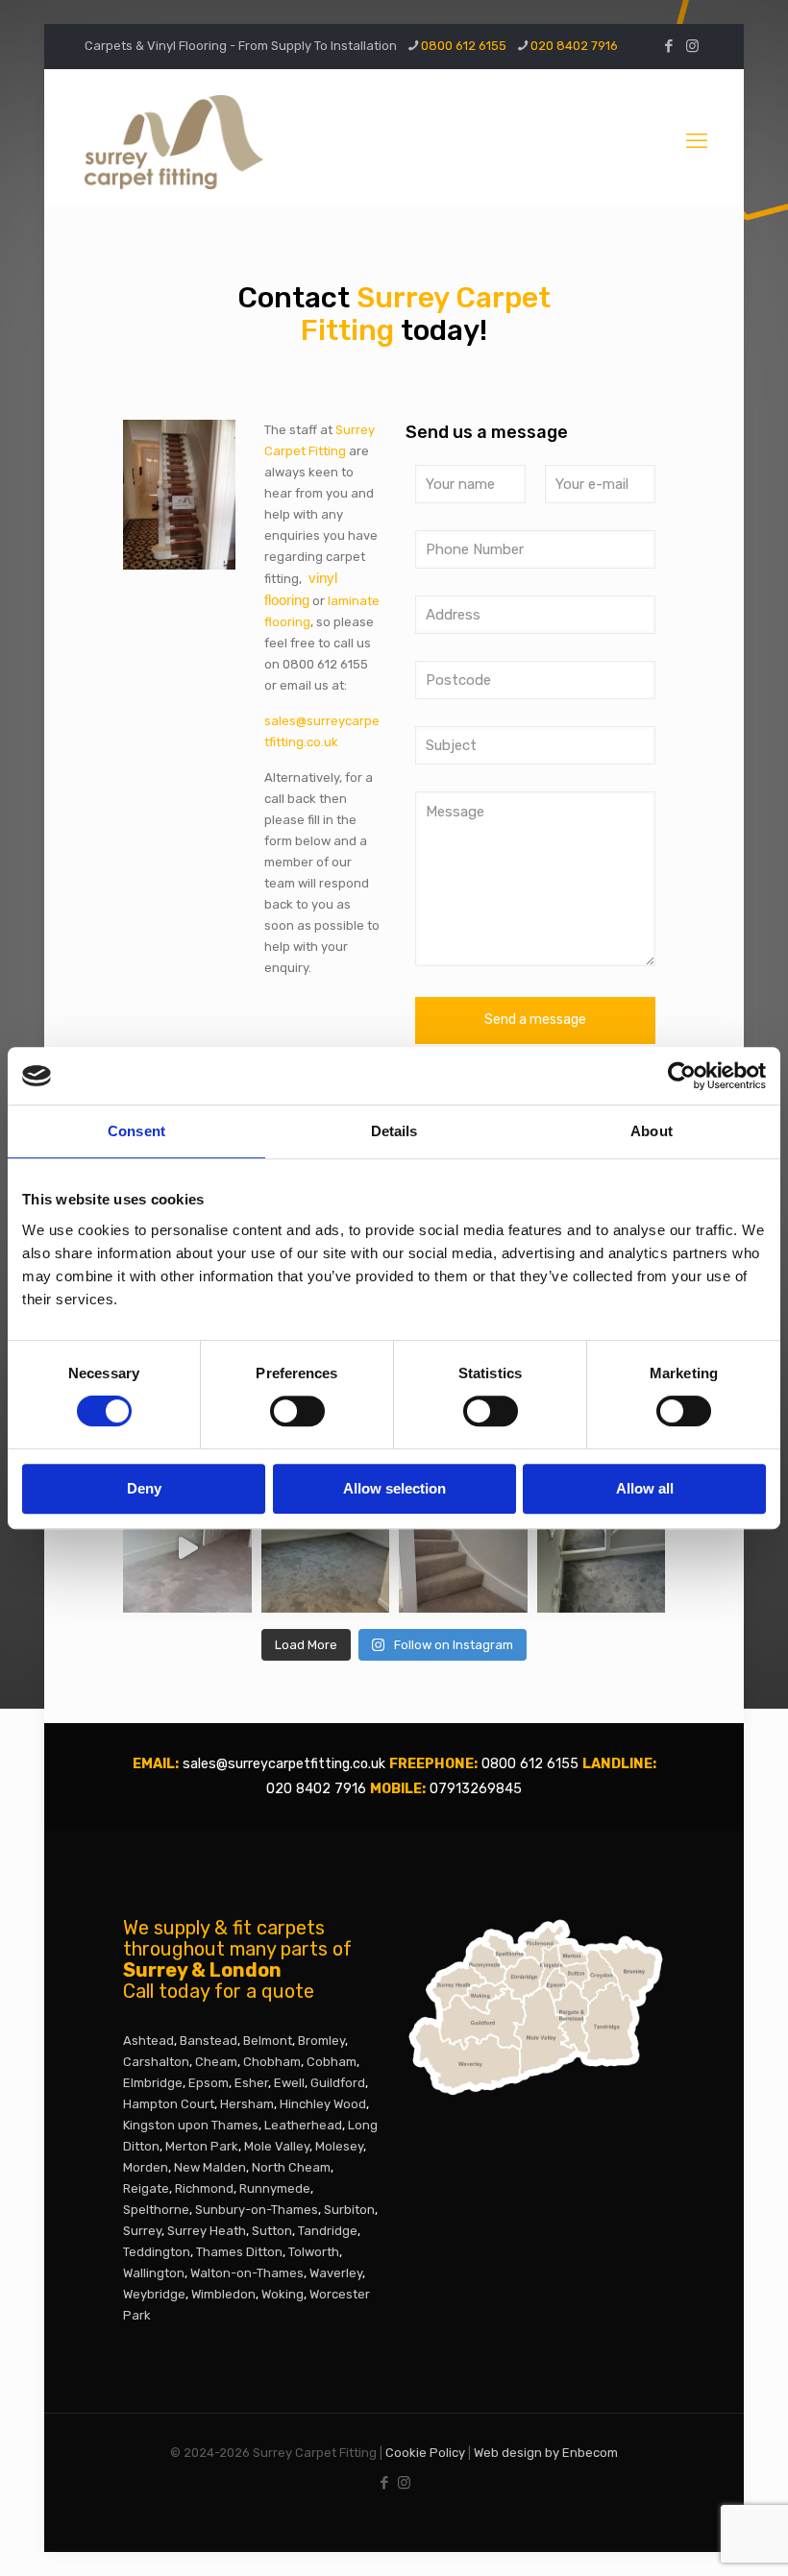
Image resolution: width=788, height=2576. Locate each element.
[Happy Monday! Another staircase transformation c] (463, 1548)
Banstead (209, 2041)
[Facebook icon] (668, 46)
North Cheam (291, 2167)
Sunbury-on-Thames (257, 2210)
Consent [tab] (136, 1131)
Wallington (154, 2273)
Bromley (321, 2041)
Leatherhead (303, 2125)
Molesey (339, 2146)
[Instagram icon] (692, 46)
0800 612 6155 (464, 46)
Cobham (332, 2062)
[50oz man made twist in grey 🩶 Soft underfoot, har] (326, 1548)
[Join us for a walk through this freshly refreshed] (187, 1548)
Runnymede (275, 2188)
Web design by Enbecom (546, 2453)
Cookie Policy (425, 2453)
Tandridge (328, 2231)
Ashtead (148, 2041)
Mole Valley (277, 2146)
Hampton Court (169, 2104)
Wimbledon (223, 2294)
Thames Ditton (239, 2252)
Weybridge (154, 2294)
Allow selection (394, 1488)
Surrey (142, 2231)
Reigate (146, 2188)
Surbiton (349, 2210)
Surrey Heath (207, 2231)
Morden (146, 2167)
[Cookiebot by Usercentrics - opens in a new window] (682, 1076)
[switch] (297, 1411)
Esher (251, 2083)
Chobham (272, 2062)
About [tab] (652, 1131)
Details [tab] (394, 1131)
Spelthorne (156, 2210)
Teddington (157, 2252)
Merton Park (202, 2146)
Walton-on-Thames (247, 2273)
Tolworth (314, 2252)
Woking (283, 2294)
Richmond (204, 2188)
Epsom (209, 2083)
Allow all (645, 1488)
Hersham (247, 2104)
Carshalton (156, 2062)
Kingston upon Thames (191, 2125)
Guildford (338, 2083)
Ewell (289, 2083)
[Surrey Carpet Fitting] (358, 141)
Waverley (336, 2273)
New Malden (210, 2167)
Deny (144, 1488)
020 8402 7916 (574, 46)
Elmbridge (153, 2083)
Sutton (272, 2231)
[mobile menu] (697, 141)
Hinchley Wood (323, 2104)
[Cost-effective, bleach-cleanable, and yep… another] (602, 1548)
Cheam (216, 2062)
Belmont (268, 2041)
